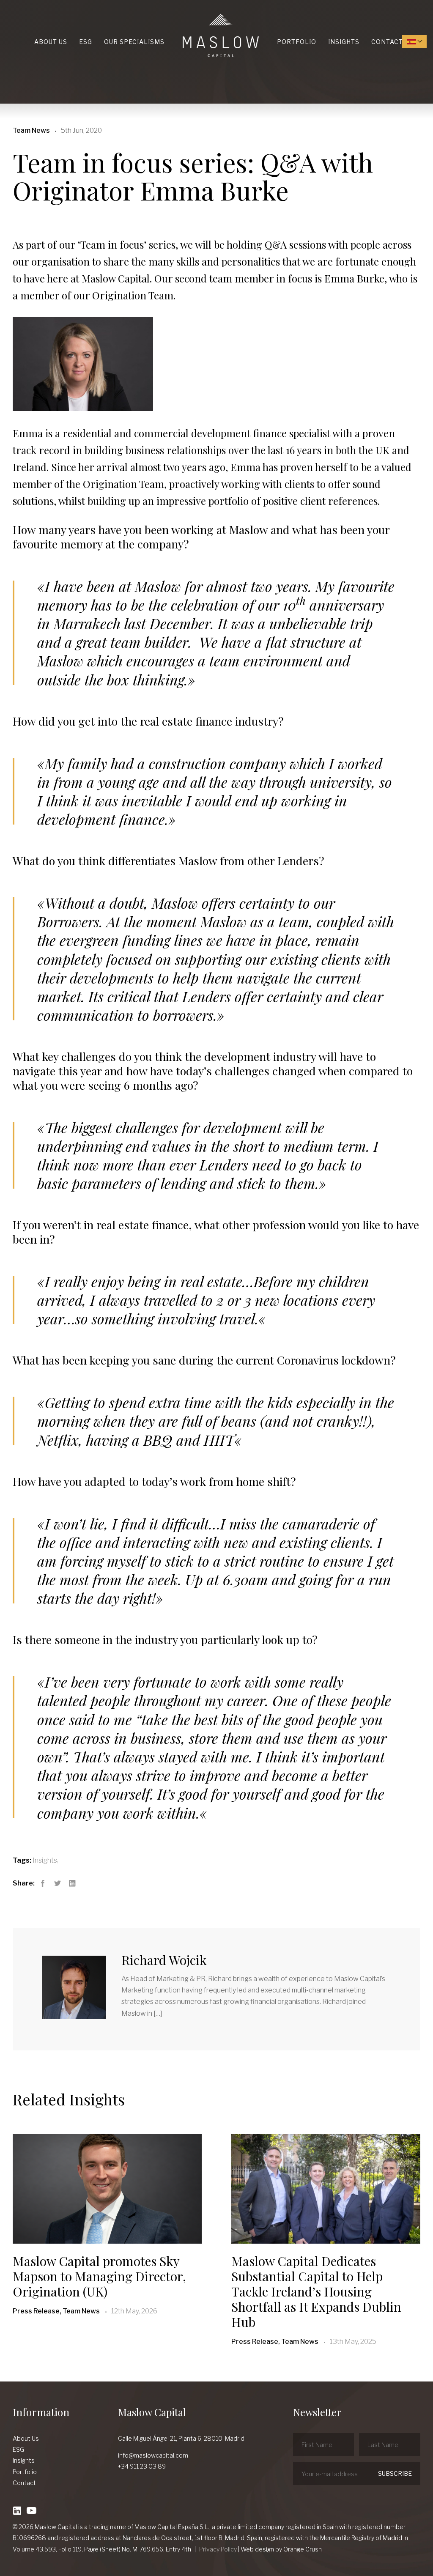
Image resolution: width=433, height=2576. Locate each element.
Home (185, 14)
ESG (86, 42)
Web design (257, 2549)
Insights (344, 42)
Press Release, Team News (56, 2311)
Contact (387, 42)
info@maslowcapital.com (153, 2455)
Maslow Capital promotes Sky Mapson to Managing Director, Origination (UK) (99, 2276)
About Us (51, 42)
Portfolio (297, 42)
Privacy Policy (218, 2549)
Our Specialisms (134, 42)
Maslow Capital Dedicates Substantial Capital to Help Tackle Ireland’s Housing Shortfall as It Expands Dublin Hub (316, 2291)
